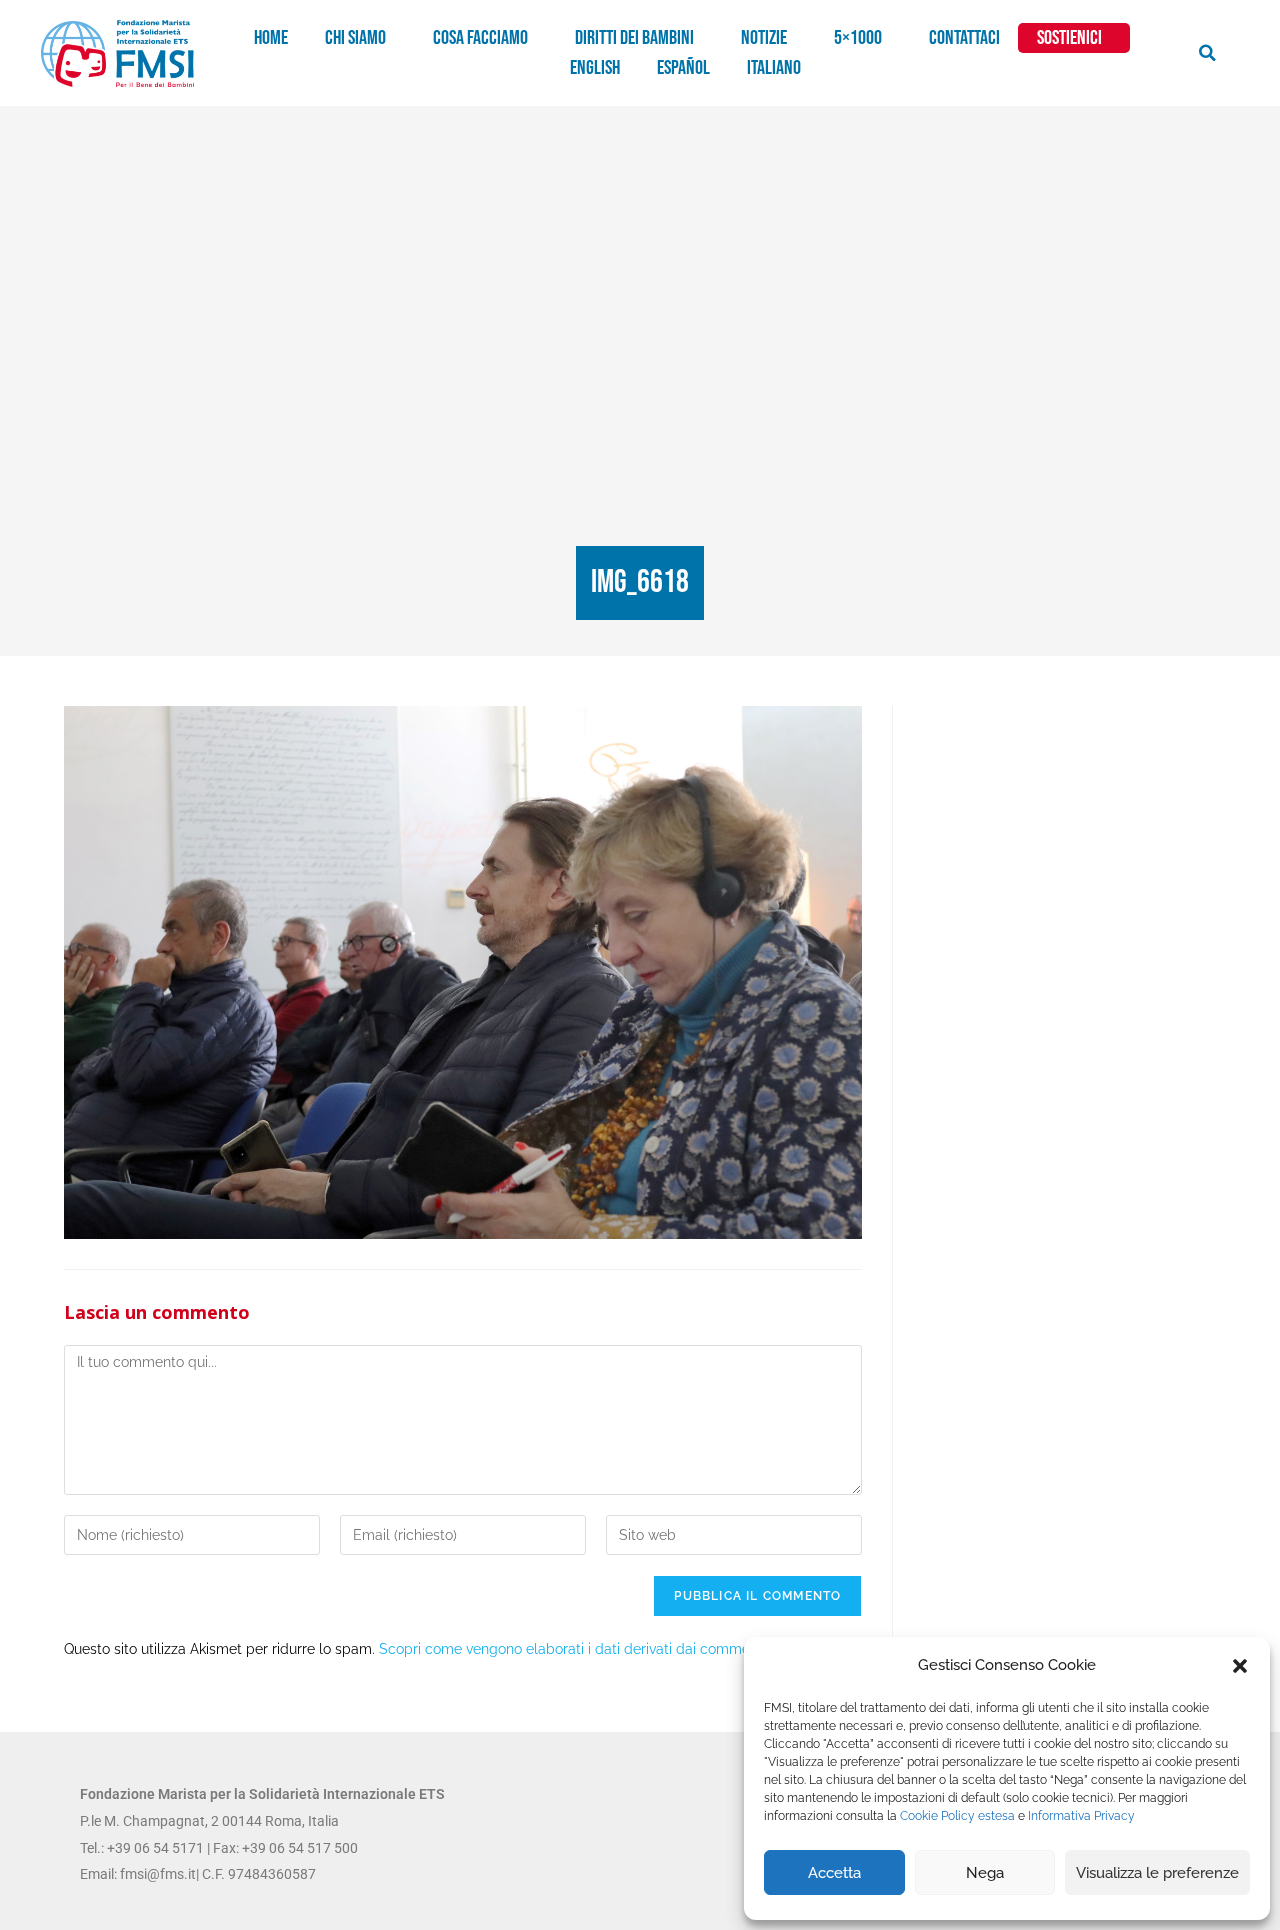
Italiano (774, 68)
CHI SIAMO (355, 38)
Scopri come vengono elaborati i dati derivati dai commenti (572, 1649)
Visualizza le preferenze (1157, 1873)
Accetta (834, 1873)
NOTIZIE (764, 38)
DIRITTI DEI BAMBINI (634, 38)
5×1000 (858, 38)
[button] (1240, 1666)
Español (683, 68)
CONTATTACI (964, 38)
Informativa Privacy (1081, 1816)
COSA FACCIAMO (480, 38)
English (595, 68)
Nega (985, 1873)
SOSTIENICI (1069, 38)
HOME (271, 38)
